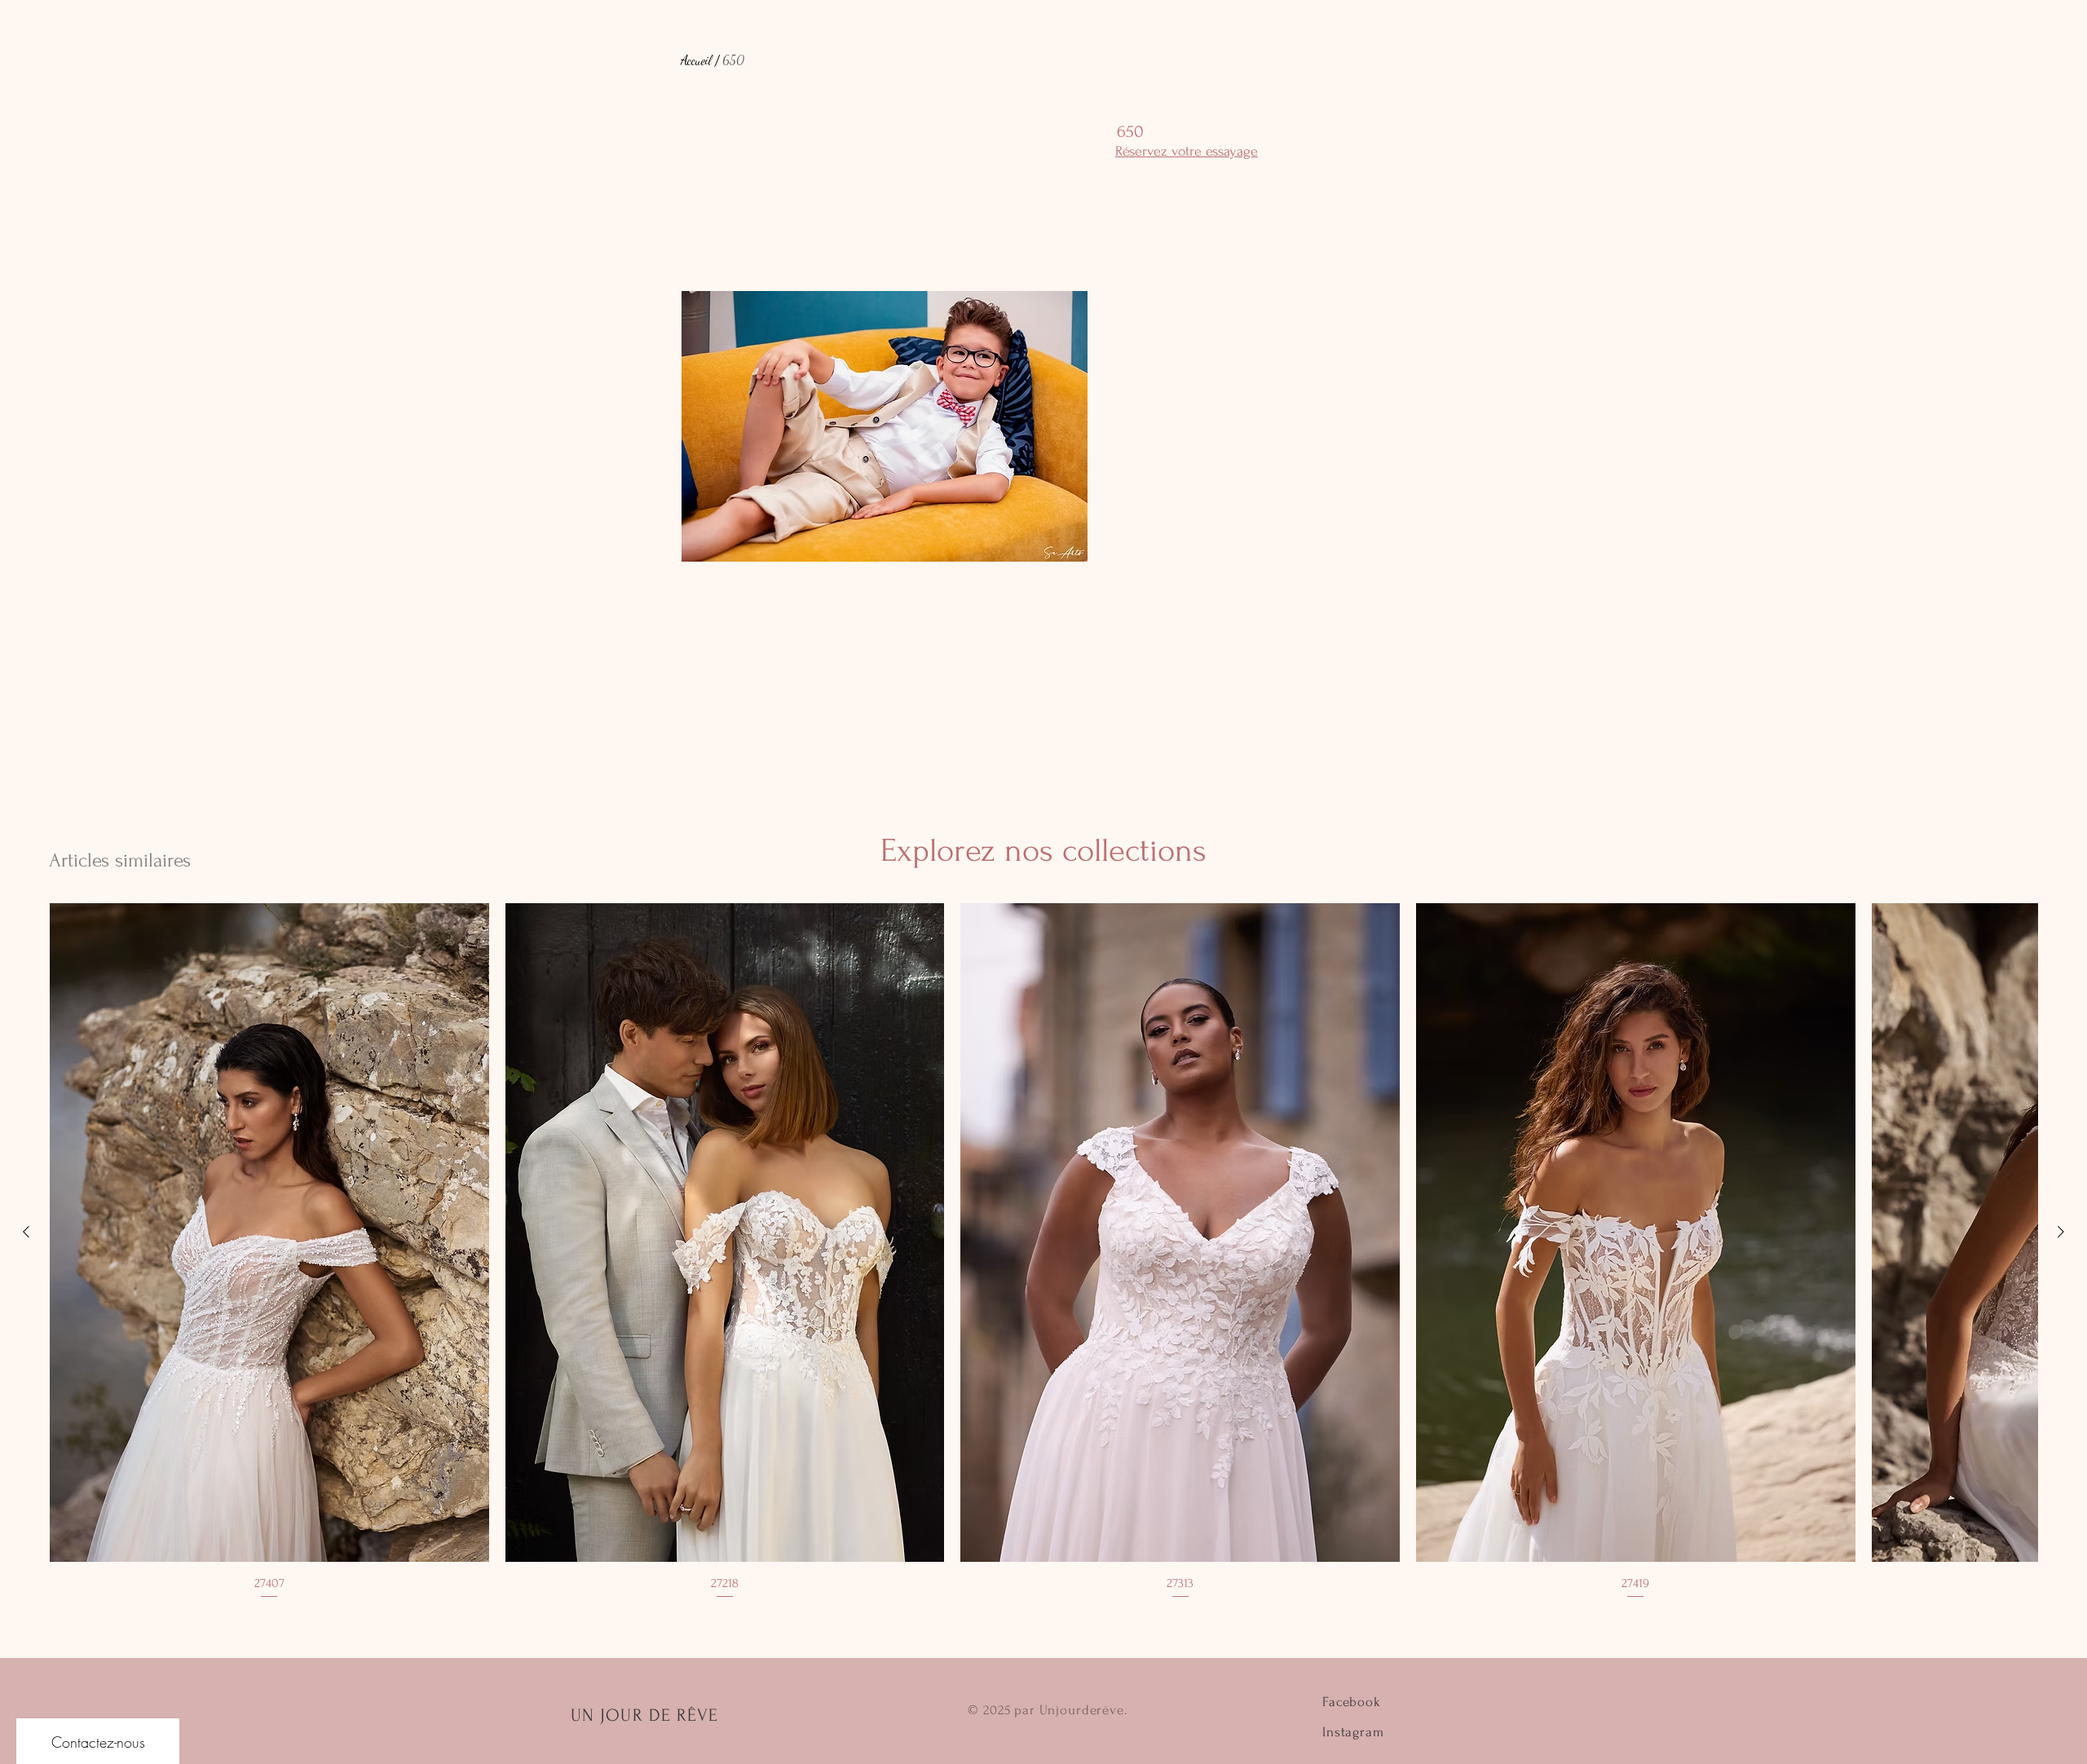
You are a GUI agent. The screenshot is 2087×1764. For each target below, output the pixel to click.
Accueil (696, 60)
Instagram (1353, 1732)
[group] (1043, 1252)
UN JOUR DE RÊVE (645, 1715)
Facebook (1352, 1702)
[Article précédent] (26, 1232)
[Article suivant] (2061, 1232)
